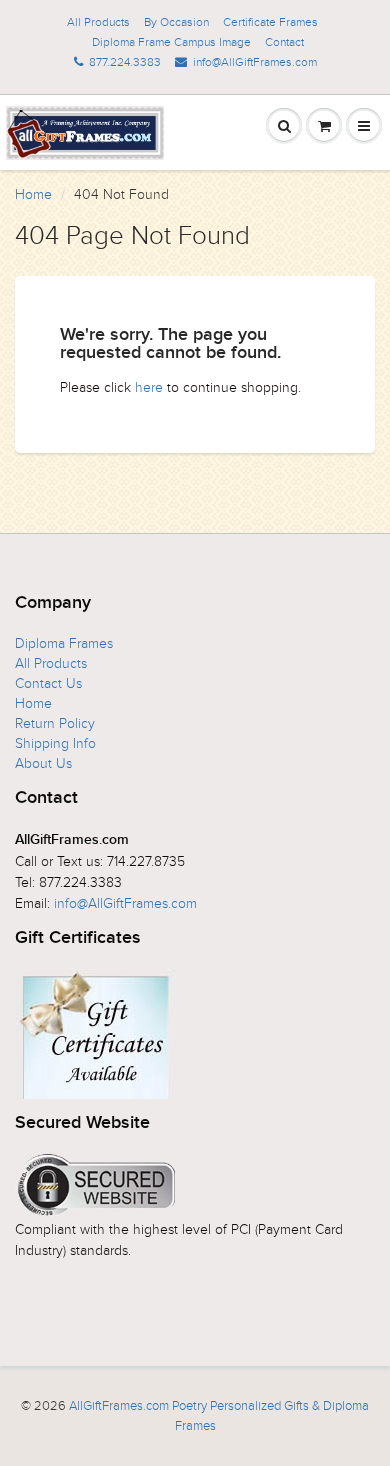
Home (33, 194)
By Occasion (176, 22)
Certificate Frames (270, 22)
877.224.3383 (125, 62)
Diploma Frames (64, 643)
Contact (284, 42)
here (149, 387)
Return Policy (55, 723)
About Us (43, 763)
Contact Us (48, 683)
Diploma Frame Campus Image (171, 42)
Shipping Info (55, 743)
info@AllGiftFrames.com (255, 62)
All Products (98, 22)
